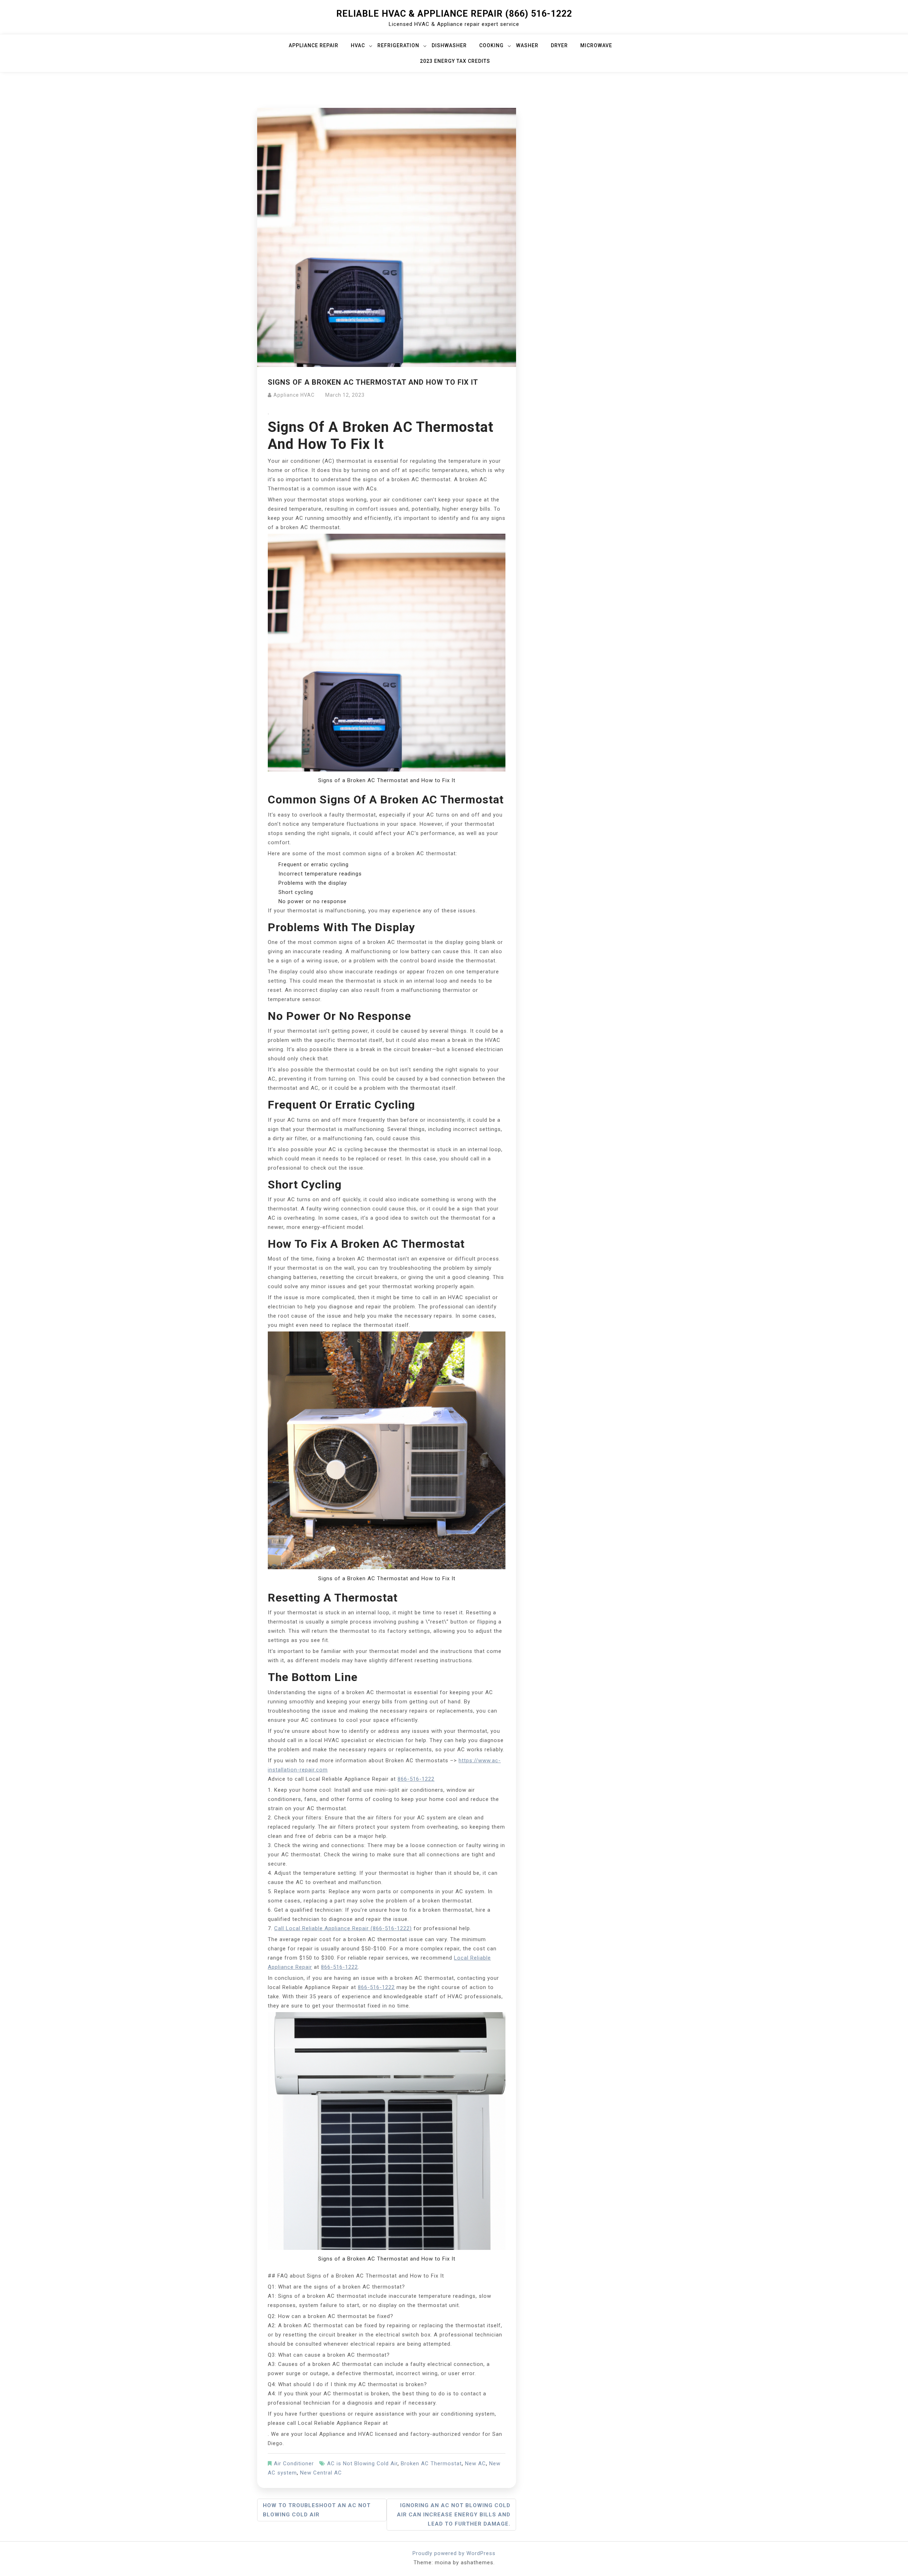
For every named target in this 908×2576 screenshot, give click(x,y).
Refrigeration (398, 45)
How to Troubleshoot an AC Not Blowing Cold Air (317, 2510)
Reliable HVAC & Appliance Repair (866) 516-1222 (454, 14)
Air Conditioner (294, 2464)
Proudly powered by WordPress (454, 2553)
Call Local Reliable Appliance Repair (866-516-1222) (343, 1928)
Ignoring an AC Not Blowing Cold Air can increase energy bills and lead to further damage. (454, 2515)
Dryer (559, 45)
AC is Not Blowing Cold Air (362, 2464)
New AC (475, 2464)
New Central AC (321, 2473)
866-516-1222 (416, 1779)
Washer (527, 45)
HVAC (358, 45)
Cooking (491, 45)
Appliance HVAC (294, 395)
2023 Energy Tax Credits (455, 61)
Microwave (596, 45)
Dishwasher (449, 45)
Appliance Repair (314, 45)
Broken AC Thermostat (431, 2464)
